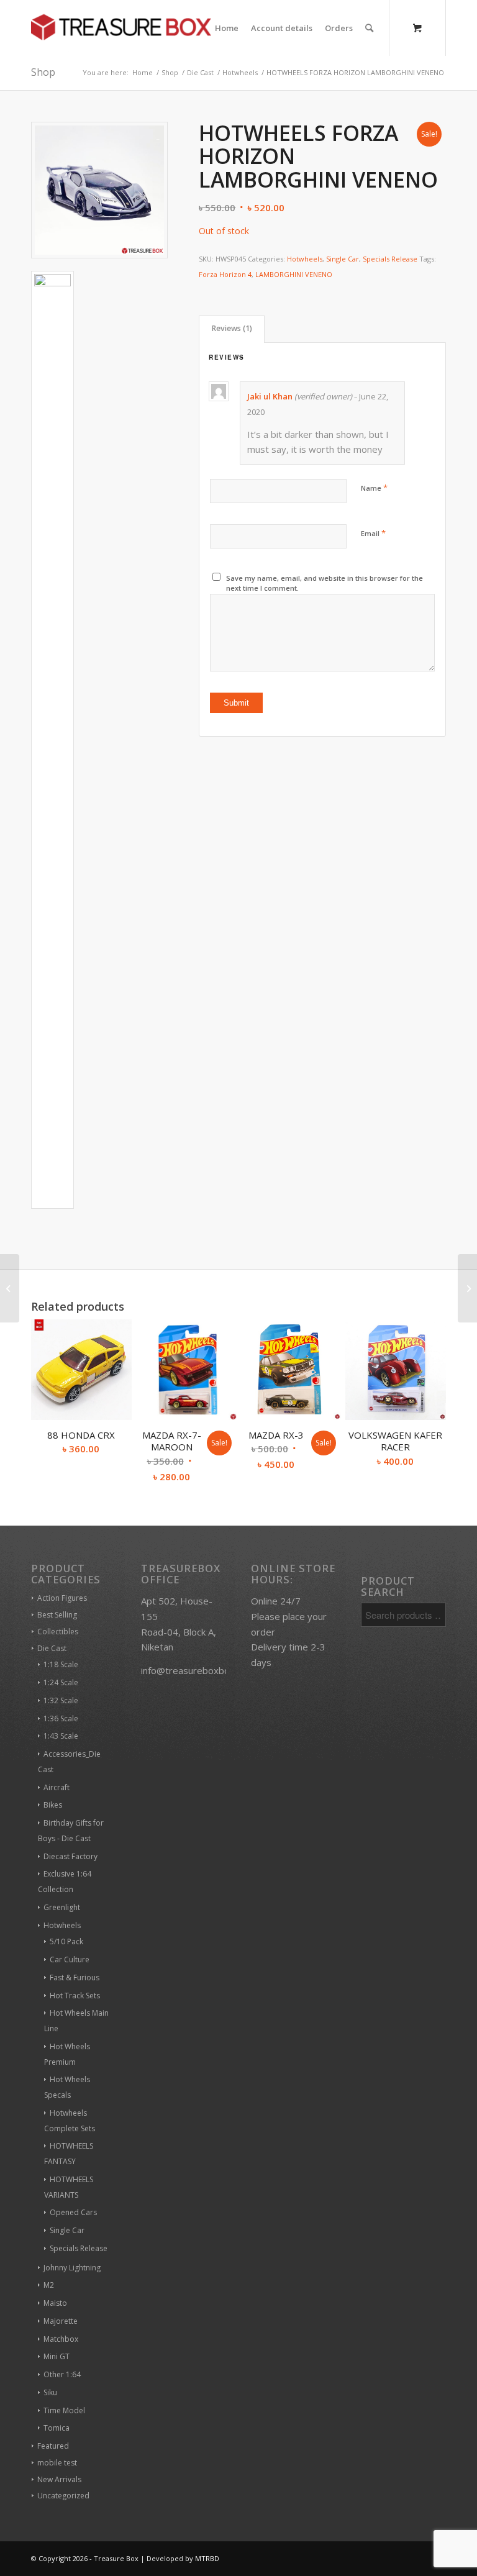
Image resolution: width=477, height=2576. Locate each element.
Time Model (64, 2410)
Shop (43, 72)
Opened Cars (73, 2212)
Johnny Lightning (72, 2268)
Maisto (55, 2303)
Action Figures (62, 1598)
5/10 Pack (66, 1941)
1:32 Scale (61, 1700)
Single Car (343, 259)
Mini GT (57, 2356)
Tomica (57, 2428)
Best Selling (57, 1615)
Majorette (61, 2321)
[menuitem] (227, 28)
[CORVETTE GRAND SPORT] (467, 1288)
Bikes (53, 1805)
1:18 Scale (61, 1664)
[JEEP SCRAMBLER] (10, 1288)
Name (374, 488)
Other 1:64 (62, 2374)
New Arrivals (59, 2479)
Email (373, 533)
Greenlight (62, 1907)
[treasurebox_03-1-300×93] (121, 28)
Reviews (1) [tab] (232, 328)
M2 (49, 2285)
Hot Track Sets (75, 1996)
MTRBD (207, 2558)
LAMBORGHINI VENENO (294, 274)
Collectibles (58, 1632)
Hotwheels (305, 259)
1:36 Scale (61, 1718)
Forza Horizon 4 (225, 274)
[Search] (369, 28)
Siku (50, 2392)
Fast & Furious (75, 1978)
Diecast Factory (70, 1856)
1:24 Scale (61, 1682)
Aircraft (57, 1787)
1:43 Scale (61, 1736)
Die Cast (52, 1648)
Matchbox (61, 2339)
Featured (53, 2446)
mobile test (57, 2463)
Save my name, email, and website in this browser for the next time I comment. (325, 583)
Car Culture (70, 1959)
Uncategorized (63, 2496)
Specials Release (390, 259)
